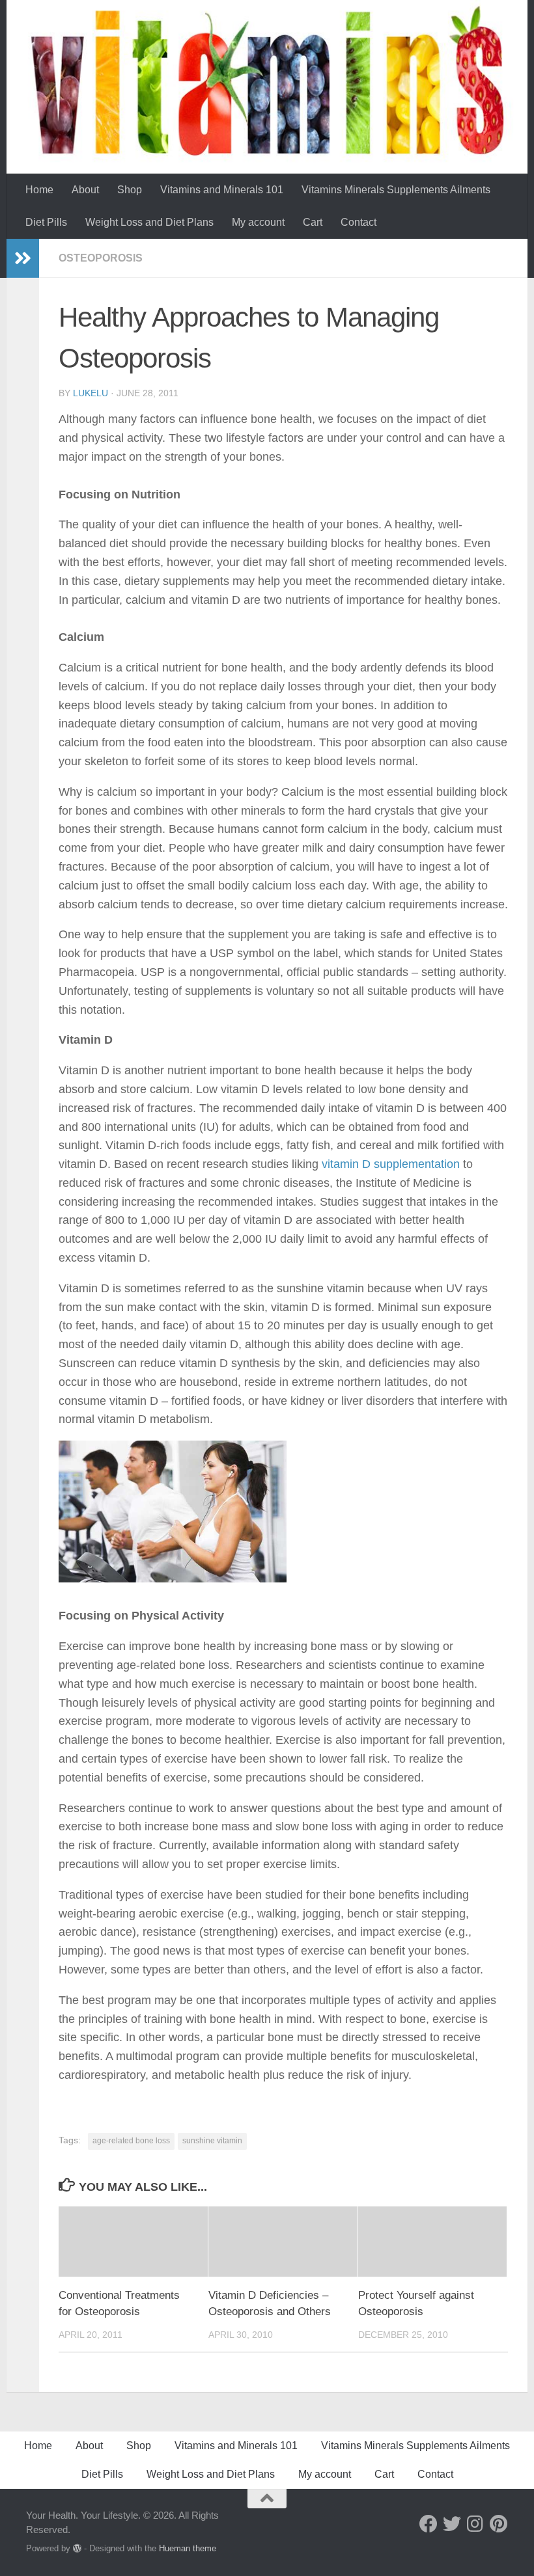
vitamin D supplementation (391, 1164)
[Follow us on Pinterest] (499, 2524)
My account (258, 222)
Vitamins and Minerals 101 (222, 190)
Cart (313, 222)
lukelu (91, 393)
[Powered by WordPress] (77, 2548)
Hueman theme (188, 2548)
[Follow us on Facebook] (429, 2524)
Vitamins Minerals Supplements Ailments (396, 190)
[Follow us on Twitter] (452, 2524)
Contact (358, 222)
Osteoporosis (101, 258)
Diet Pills (46, 222)
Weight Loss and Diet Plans (149, 222)
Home (39, 190)
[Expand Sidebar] (23, 258)
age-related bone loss (131, 2141)
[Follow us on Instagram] (475, 2524)
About (85, 190)
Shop (130, 190)
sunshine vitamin (212, 2141)
